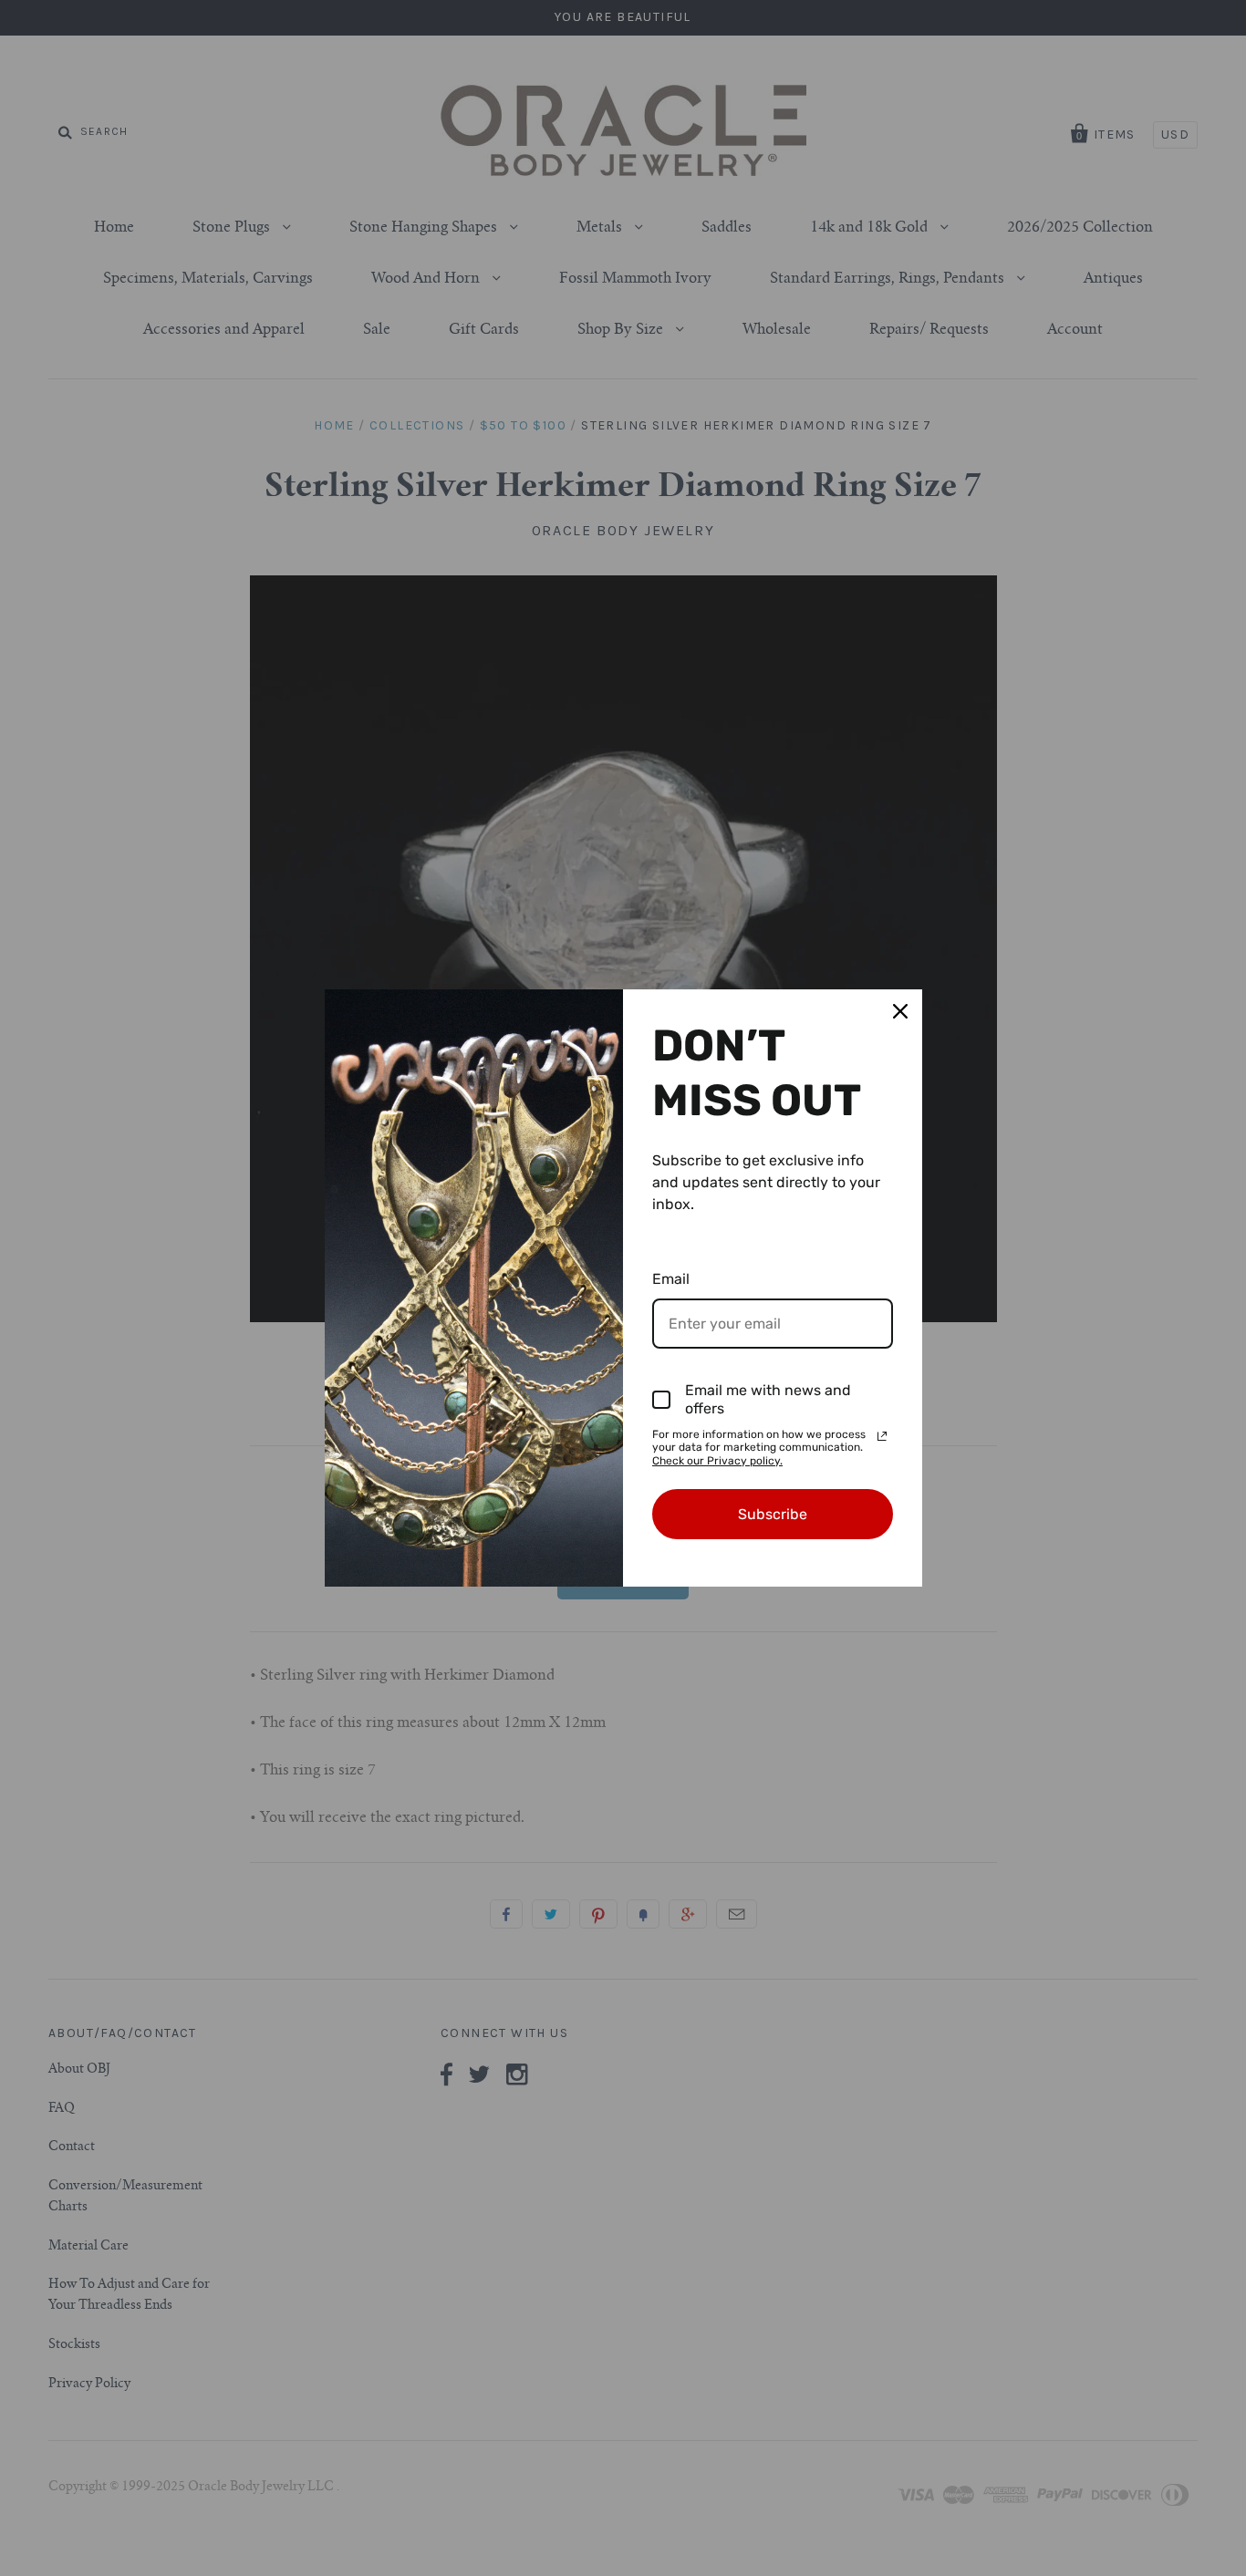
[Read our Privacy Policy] (882, 1436)
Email (671, 1279)
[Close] (900, 1011)
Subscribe (773, 1514)
